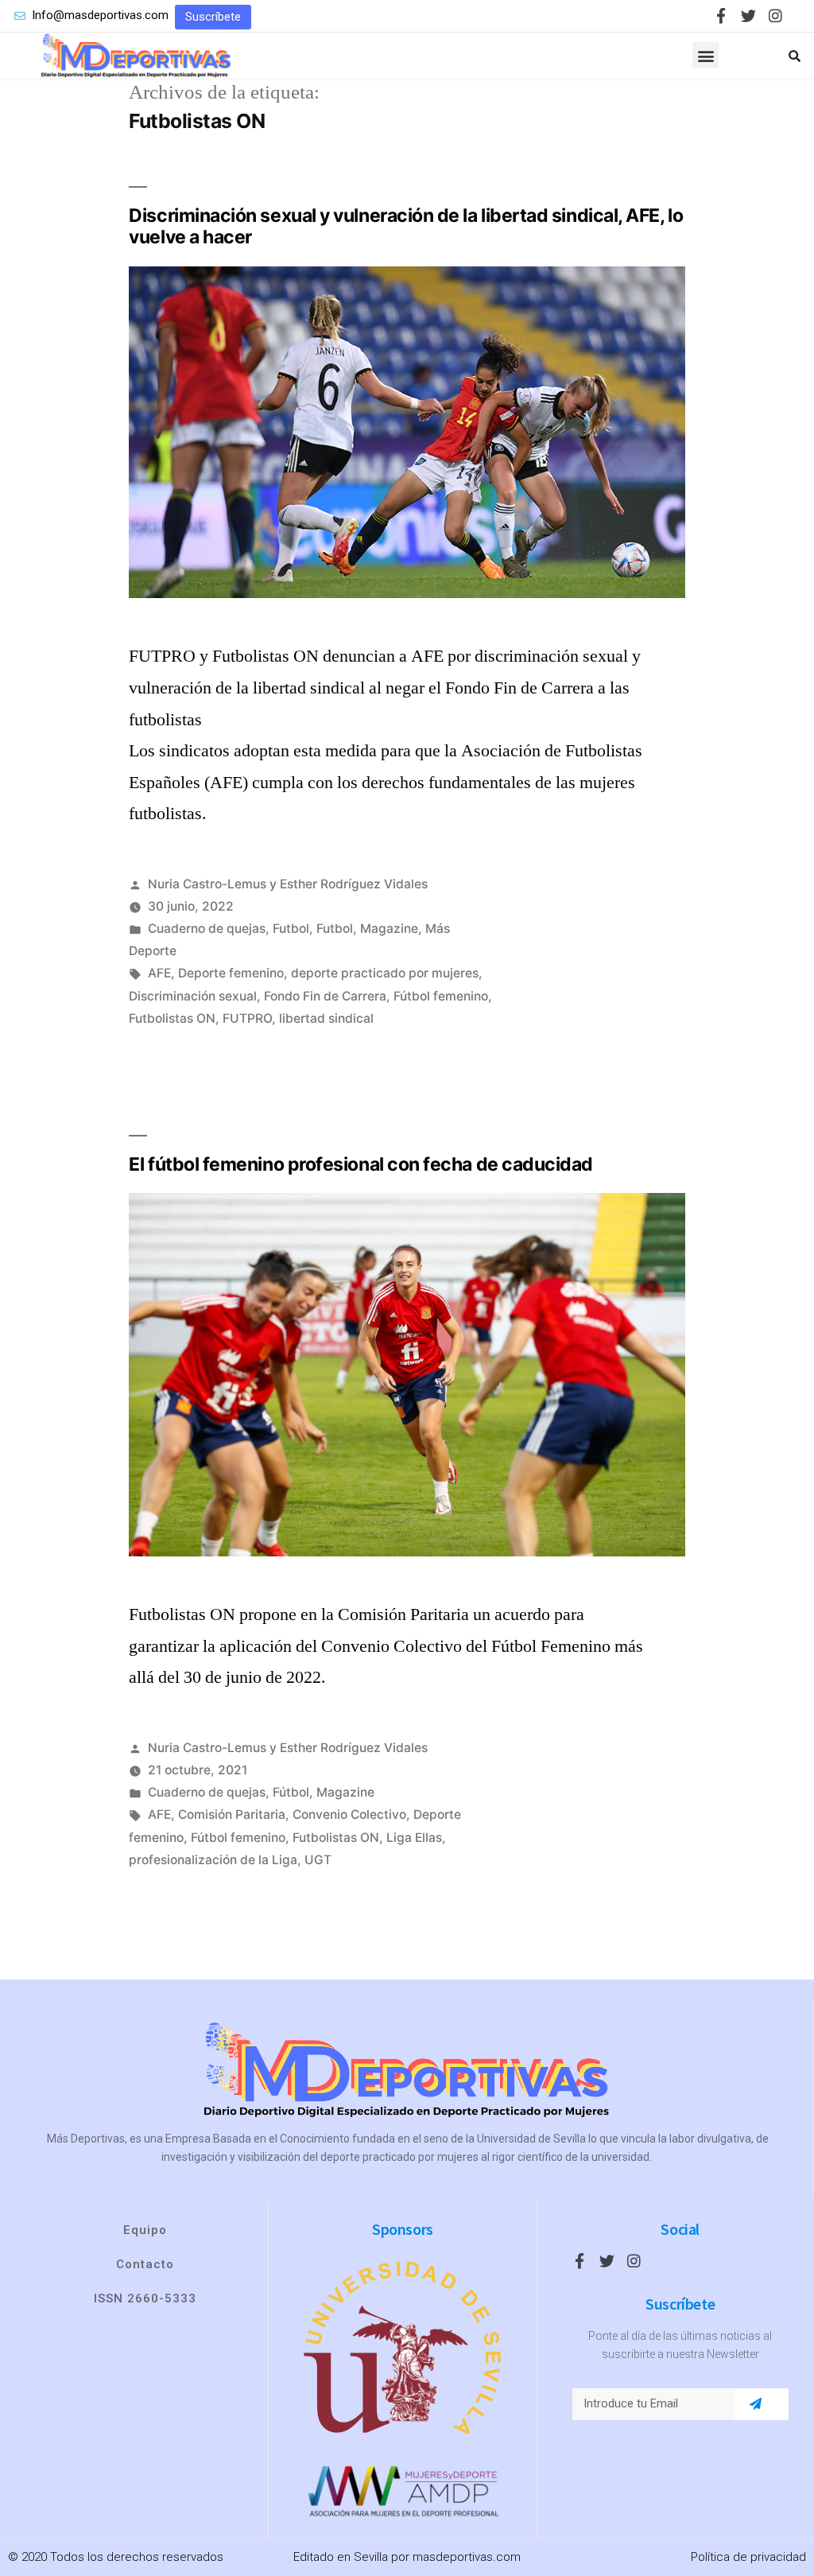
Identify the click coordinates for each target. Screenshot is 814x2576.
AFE (159, 973)
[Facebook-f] (721, 16)
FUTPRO (247, 1018)
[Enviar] (756, 2404)
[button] (213, 17)
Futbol (291, 929)
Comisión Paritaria (232, 1814)
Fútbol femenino (441, 996)
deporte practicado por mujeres (385, 973)
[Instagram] (775, 16)
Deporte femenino (231, 973)
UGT (318, 1860)
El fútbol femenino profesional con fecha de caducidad (361, 1164)
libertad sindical (326, 1018)
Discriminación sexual (193, 996)
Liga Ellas (414, 1838)
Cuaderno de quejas (207, 929)
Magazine (389, 929)
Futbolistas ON (172, 1018)
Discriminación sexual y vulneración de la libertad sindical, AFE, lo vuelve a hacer (406, 227)
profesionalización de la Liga (213, 1860)
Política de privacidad (748, 2557)
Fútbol (291, 1792)
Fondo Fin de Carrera (325, 996)
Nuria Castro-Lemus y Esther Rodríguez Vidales (288, 884)
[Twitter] (748, 16)
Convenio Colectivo (349, 1814)
